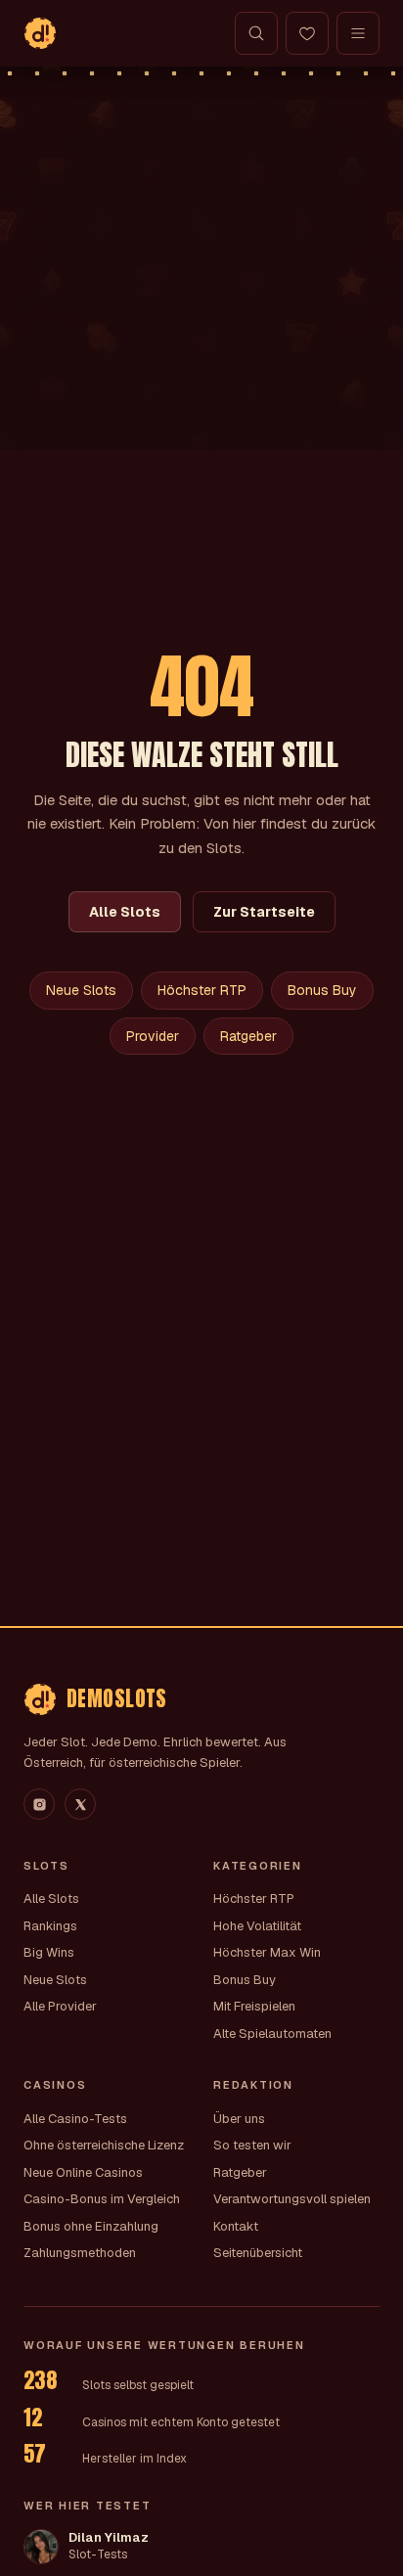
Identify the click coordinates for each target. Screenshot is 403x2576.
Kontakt (236, 2226)
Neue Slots (81, 990)
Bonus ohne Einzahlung (91, 2226)
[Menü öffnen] (358, 33)
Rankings (50, 1926)
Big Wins (49, 1952)
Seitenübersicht (258, 2253)
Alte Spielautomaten (272, 2034)
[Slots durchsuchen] (256, 33)
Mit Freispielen (254, 2006)
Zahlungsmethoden (80, 2253)
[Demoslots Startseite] (40, 33)
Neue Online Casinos (83, 2172)
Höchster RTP (202, 990)
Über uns (239, 2119)
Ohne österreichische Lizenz (104, 2145)
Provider (153, 1036)
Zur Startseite (264, 912)
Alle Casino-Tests (75, 2119)
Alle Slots (125, 912)
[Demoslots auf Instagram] (39, 1804)
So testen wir (252, 2145)
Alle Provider (60, 2006)
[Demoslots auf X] (80, 1804)
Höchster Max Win (267, 1952)
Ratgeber (248, 1036)
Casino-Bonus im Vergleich (102, 2199)
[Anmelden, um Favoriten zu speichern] (307, 33)
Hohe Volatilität (257, 1926)
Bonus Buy (322, 990)
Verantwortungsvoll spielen (292, 2199)
